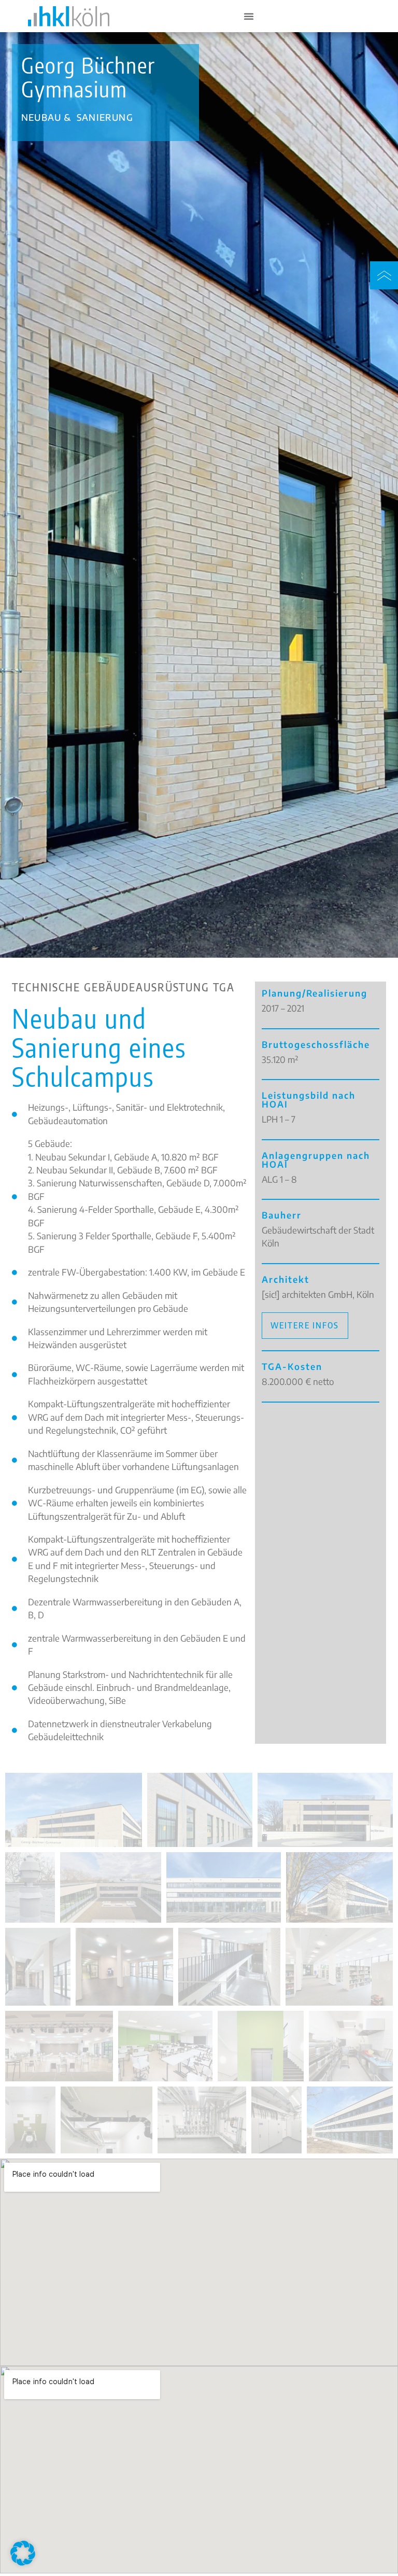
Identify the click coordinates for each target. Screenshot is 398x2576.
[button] (23, 2553)
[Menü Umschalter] (249, 16)
